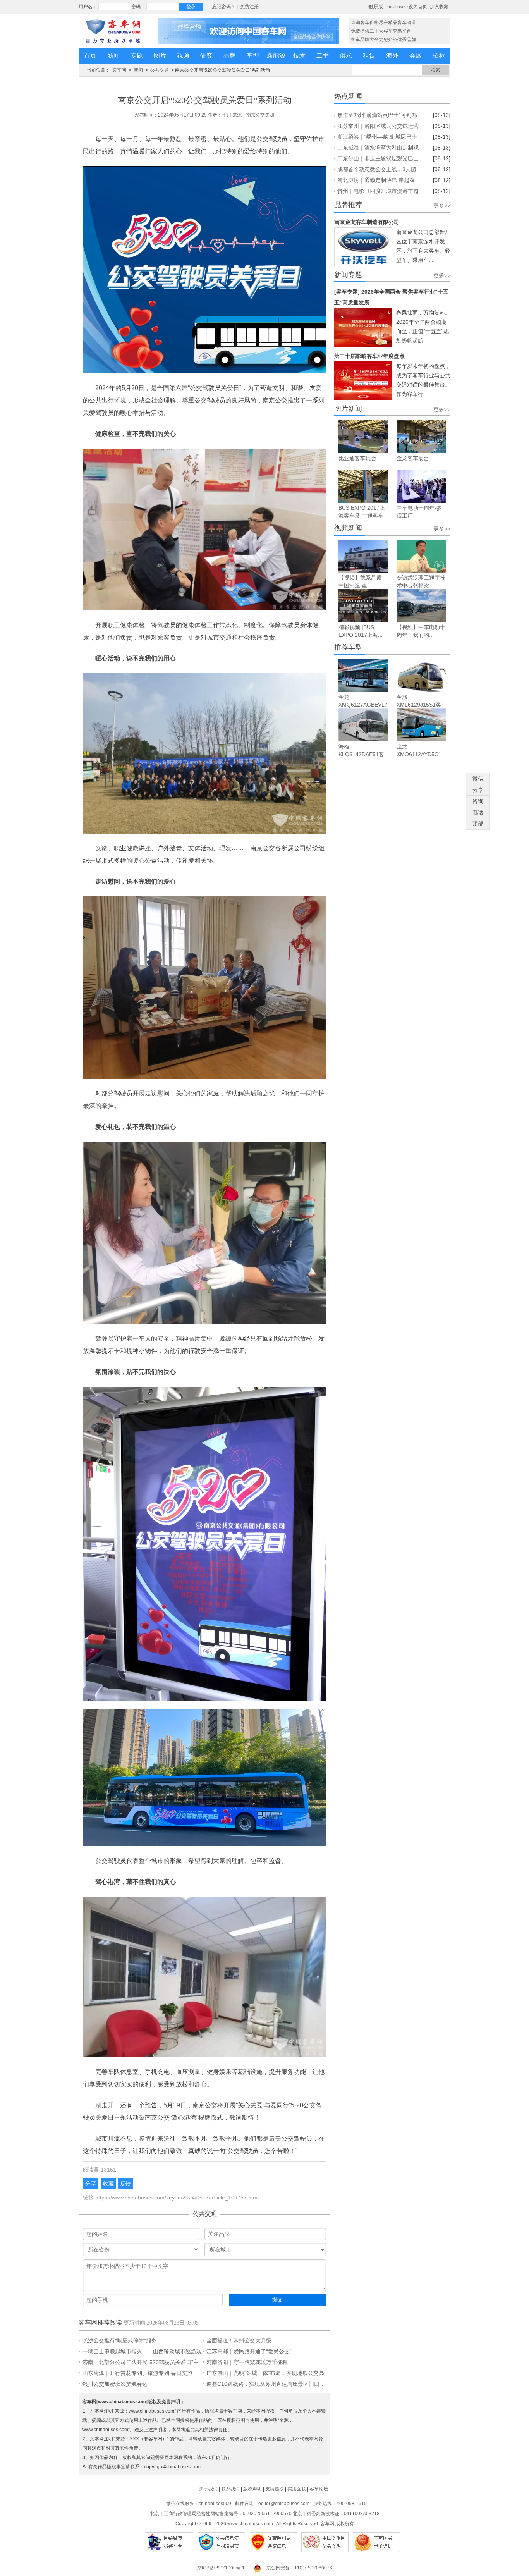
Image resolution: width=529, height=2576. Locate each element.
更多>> (442, 206)
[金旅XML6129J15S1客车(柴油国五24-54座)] (421, 675)
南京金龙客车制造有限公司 (367, 222)
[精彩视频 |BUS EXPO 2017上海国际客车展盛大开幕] (363, 606)
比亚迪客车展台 (357, 458)
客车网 (119, 70)
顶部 (478, 824)
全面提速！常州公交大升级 (239, 2340)
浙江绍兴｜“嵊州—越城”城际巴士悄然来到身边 (377, 138)
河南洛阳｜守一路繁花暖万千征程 (247, 2362)
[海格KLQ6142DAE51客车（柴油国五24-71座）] (363, 725)
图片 (160, 56)
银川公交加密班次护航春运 (115, 2384)
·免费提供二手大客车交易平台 (380, 31)
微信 (478, 779)
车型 (253, 56)
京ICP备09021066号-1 (221, 2568)
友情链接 (275, 2489)
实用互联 (297, 2489)
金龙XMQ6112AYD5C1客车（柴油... (419, 754)
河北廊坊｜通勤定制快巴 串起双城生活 (376, 181)
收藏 (108, 2184)
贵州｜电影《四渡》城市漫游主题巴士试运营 (378, 192)
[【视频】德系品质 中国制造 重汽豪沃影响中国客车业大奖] (363, 556)
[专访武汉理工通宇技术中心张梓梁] (421, 556)
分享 (91, 2184)
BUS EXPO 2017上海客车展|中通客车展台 (362, 516)
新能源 (276, 56)
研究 (206, 56)
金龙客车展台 (413, 458)
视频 (183, 56)
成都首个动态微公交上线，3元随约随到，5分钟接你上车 (377, 170)
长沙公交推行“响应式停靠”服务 (120, 2340)
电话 (478, 812)
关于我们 (208, 2489)
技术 (299, 56)
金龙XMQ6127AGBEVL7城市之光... (363, 705)
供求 (346, 56)
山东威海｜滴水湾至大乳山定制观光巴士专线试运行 (378, 149)
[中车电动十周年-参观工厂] (421, 486)
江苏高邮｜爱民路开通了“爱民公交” (249, 2351)
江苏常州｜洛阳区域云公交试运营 (378, 126)
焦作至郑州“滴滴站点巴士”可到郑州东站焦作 (377, 116)
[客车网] (113, 31)
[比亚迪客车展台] (363, 437)
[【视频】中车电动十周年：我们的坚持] (421, 606)
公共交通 (160, 70)
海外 (392, 56)
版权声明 (252, 2489)
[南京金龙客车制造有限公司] (363, 247)
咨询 (478, 801)
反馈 (125, 2184)
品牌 (230, 56)
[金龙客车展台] (421, 437)
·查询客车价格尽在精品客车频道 (383, 22)
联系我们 (230, 2489)
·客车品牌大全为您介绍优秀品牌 (383, 40)
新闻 (113, 56)
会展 (416, 56)
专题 (137, 56)
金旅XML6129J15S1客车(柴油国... (419, 705)
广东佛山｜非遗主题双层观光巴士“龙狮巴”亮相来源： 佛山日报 (378, 160)
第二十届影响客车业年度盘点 (369, 356)
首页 (90, 56)
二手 (323, 56)
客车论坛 (319, 2489)
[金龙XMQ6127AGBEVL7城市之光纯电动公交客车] (363, 675)
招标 (439, 56)
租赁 (369, 56)
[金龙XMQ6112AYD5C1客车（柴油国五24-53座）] (421, 725)
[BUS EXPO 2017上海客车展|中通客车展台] (363, 486)
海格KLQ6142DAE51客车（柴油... (361, 754)
